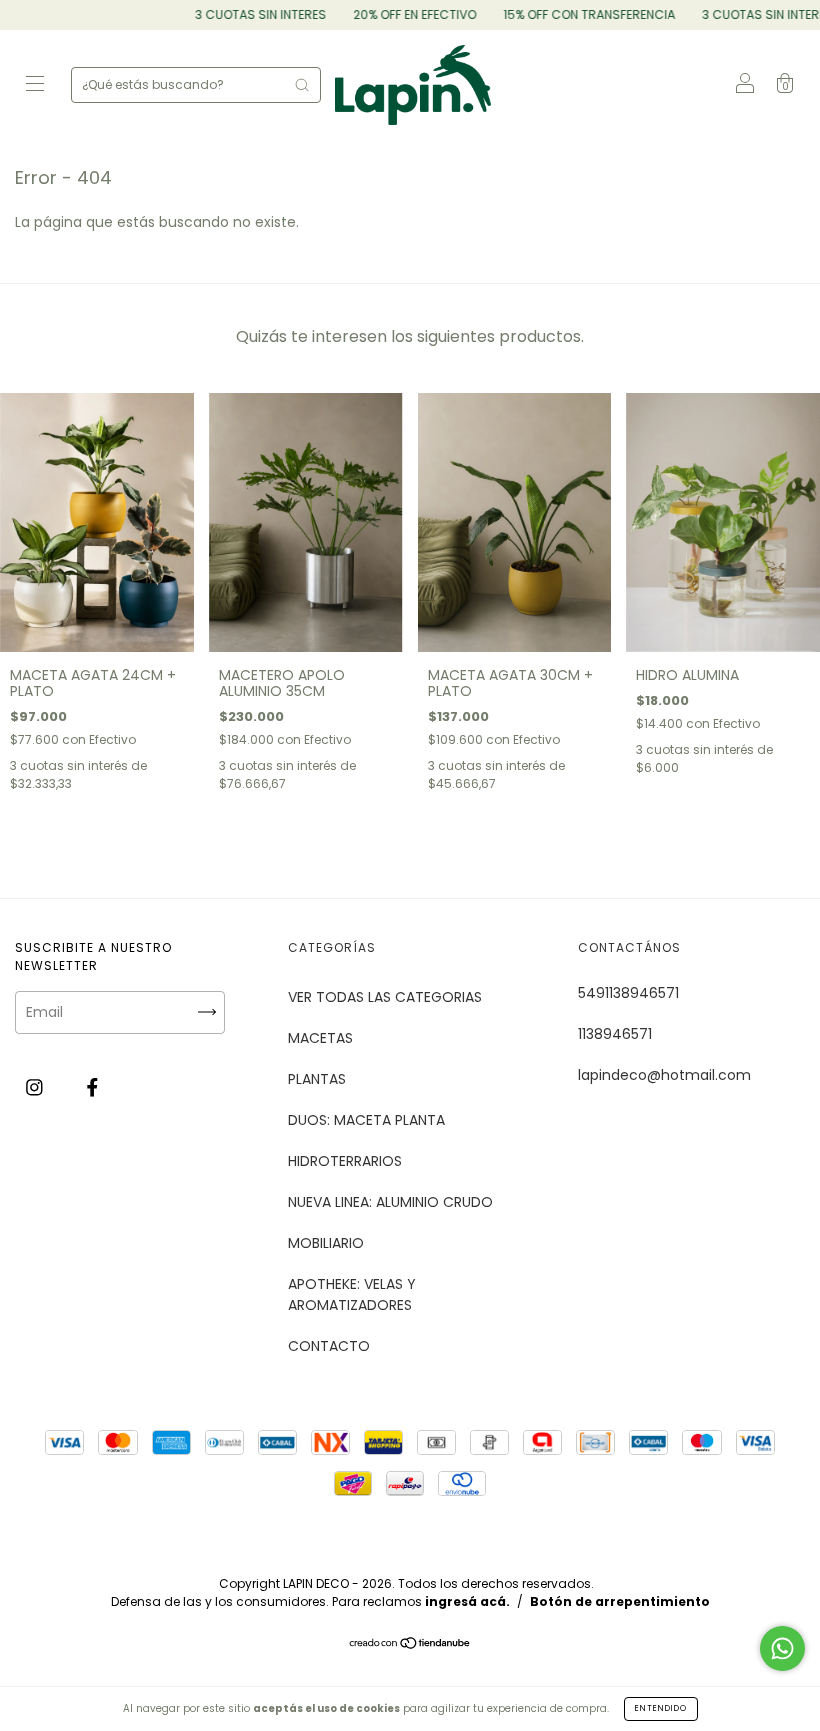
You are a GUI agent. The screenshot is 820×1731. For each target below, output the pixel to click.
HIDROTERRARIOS (345, 1161)
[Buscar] (302, 85)
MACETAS (320, 1038)
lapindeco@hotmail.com (664, 1075)
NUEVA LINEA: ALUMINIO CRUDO (390, 1202)
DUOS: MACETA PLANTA (366, 1120)
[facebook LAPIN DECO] (92, 1088)
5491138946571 (628, 993)
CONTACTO (329, 1346)
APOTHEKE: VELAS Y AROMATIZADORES (352, 1294)
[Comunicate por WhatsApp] (782, 1648)
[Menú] (35, 86)
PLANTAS (317, 1079)
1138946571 (615, 1034)
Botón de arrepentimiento (620, 1601)
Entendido (661, 1708)
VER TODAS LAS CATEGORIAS (385, 997)
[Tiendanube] (410, 1645)
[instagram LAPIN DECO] (36, 1088)
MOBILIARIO (326, 1243)
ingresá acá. (467, 1601)
